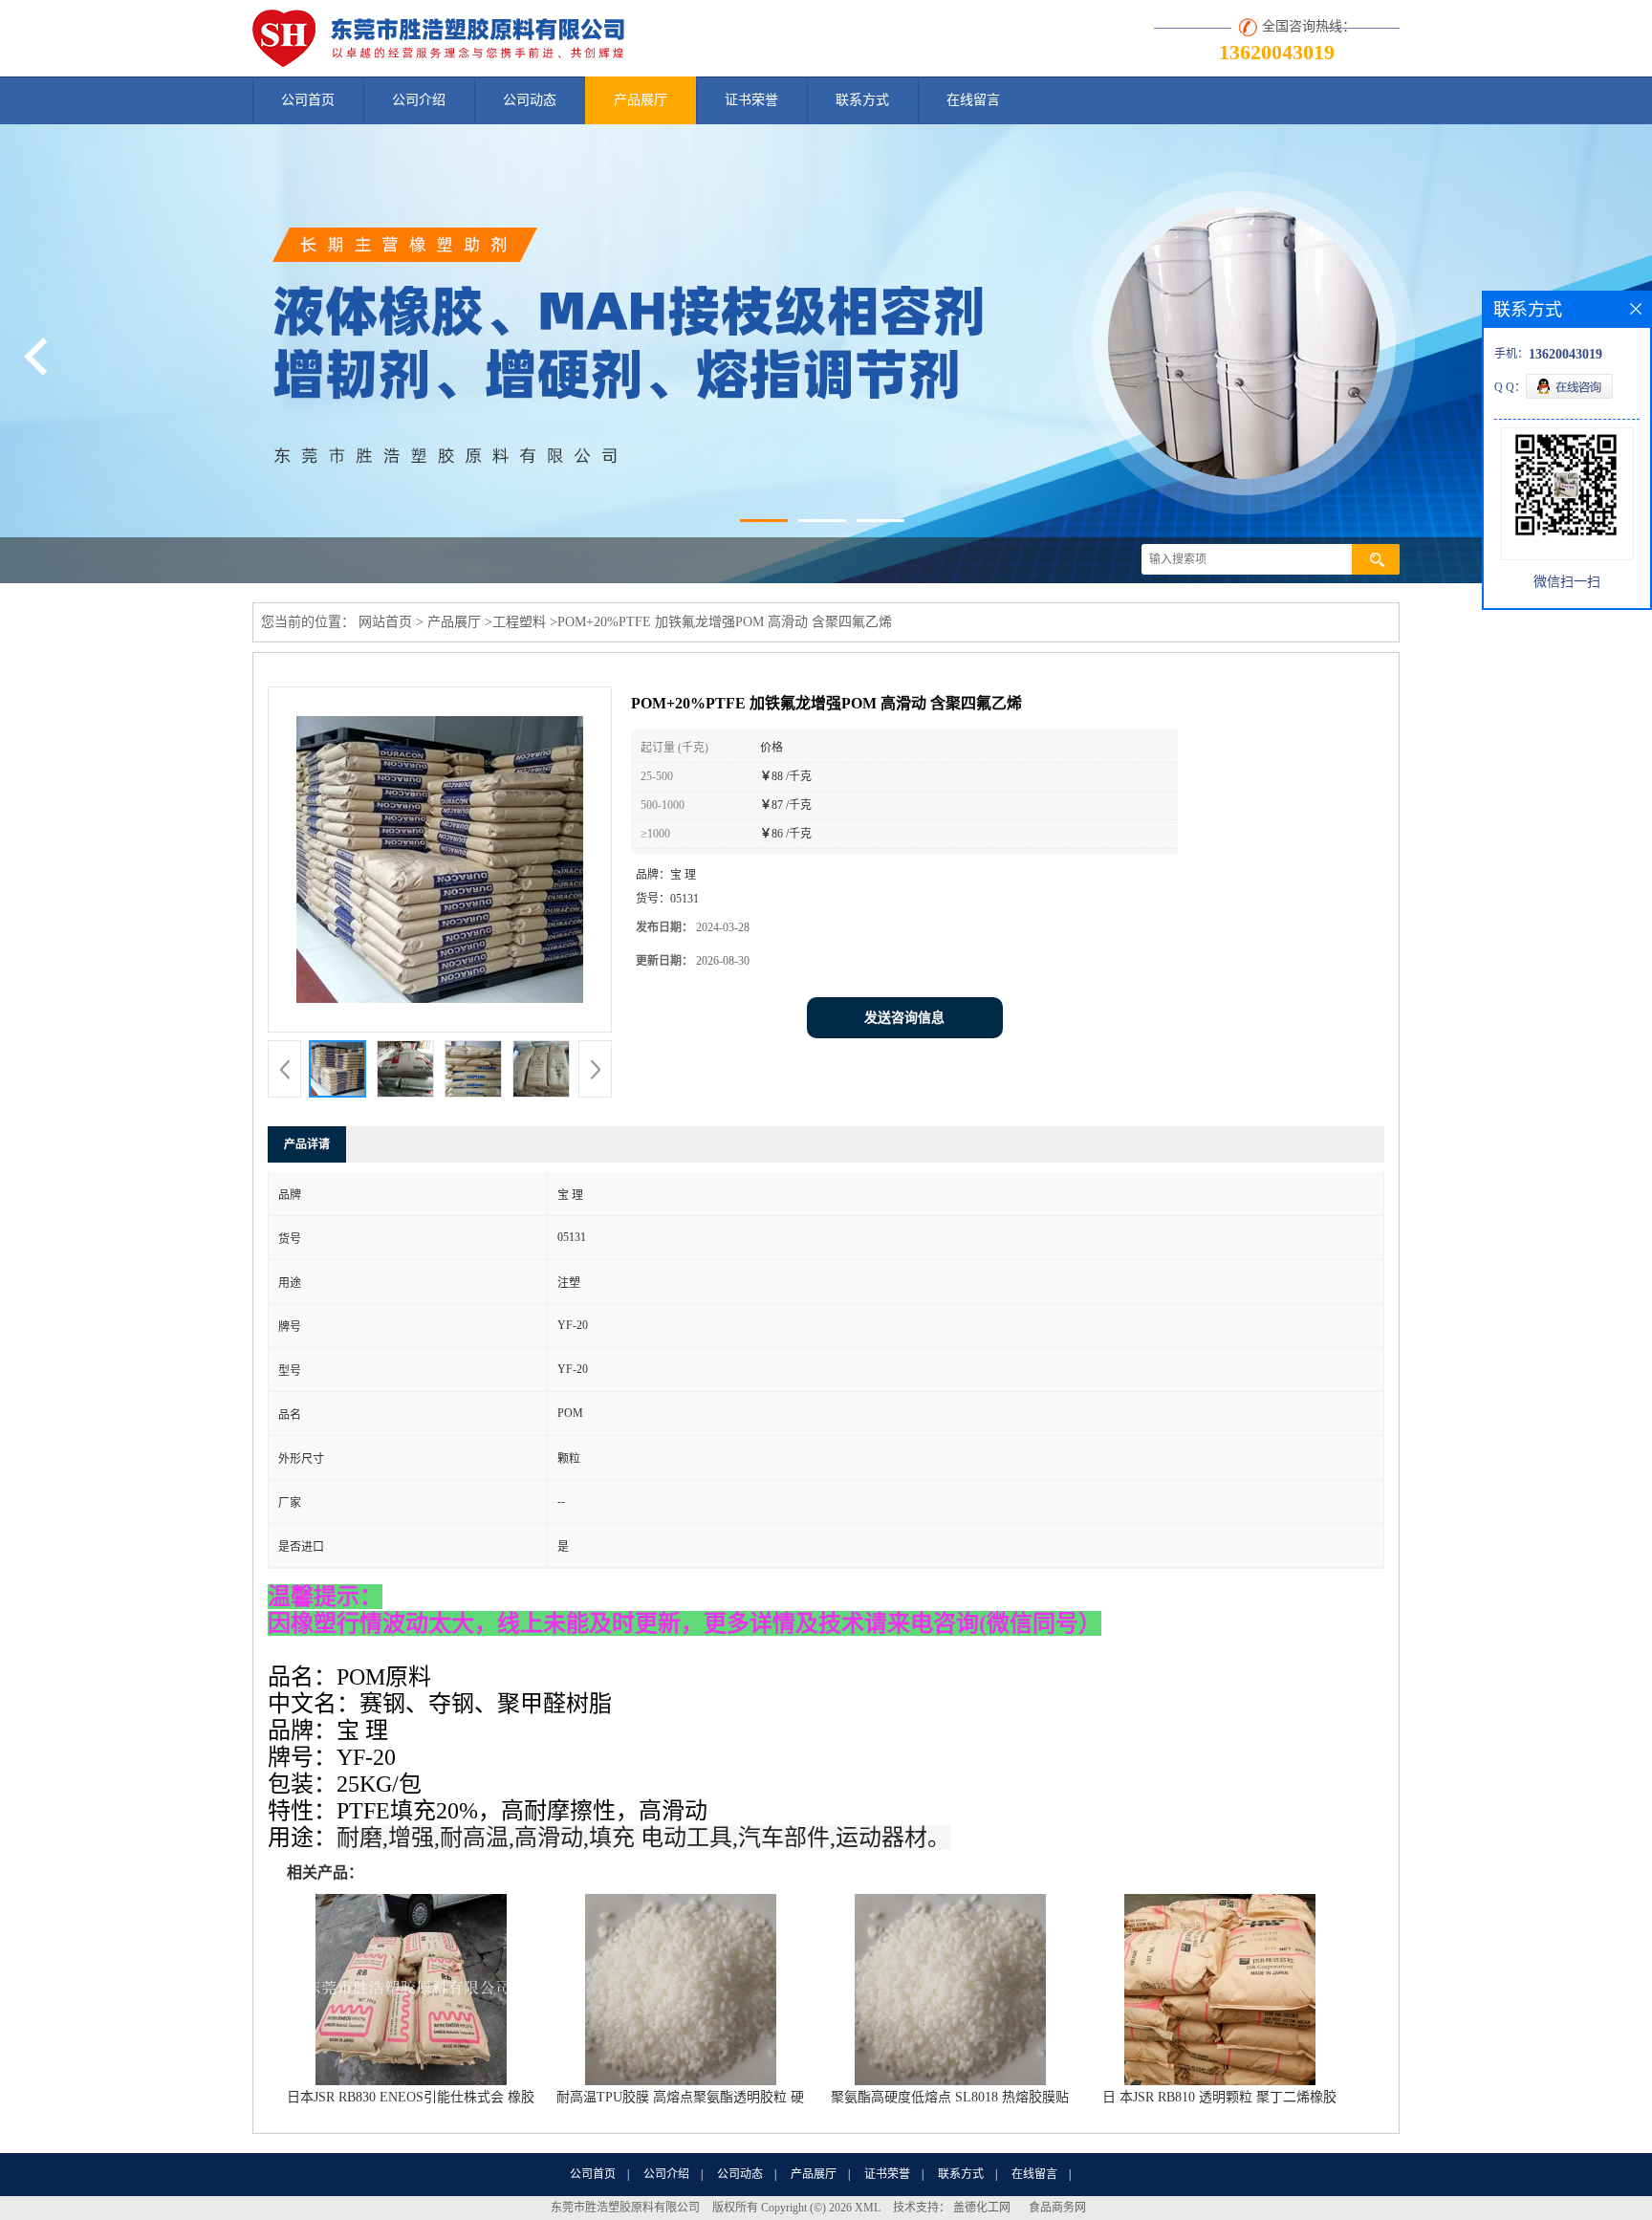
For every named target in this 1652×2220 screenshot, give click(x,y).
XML (868, 2208)
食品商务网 (1057, 2208)
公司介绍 (419, 100)
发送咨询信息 (904, 1018)
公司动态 (530, 100)
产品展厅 (641, 100)
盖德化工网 (982, 2208)
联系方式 (862, 100)
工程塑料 (519, 622)
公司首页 (308, 100)
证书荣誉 (751, 100)
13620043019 (1277, 52)
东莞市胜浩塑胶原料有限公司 (625, 2208)
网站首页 (385, 622)
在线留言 (973, 100)
